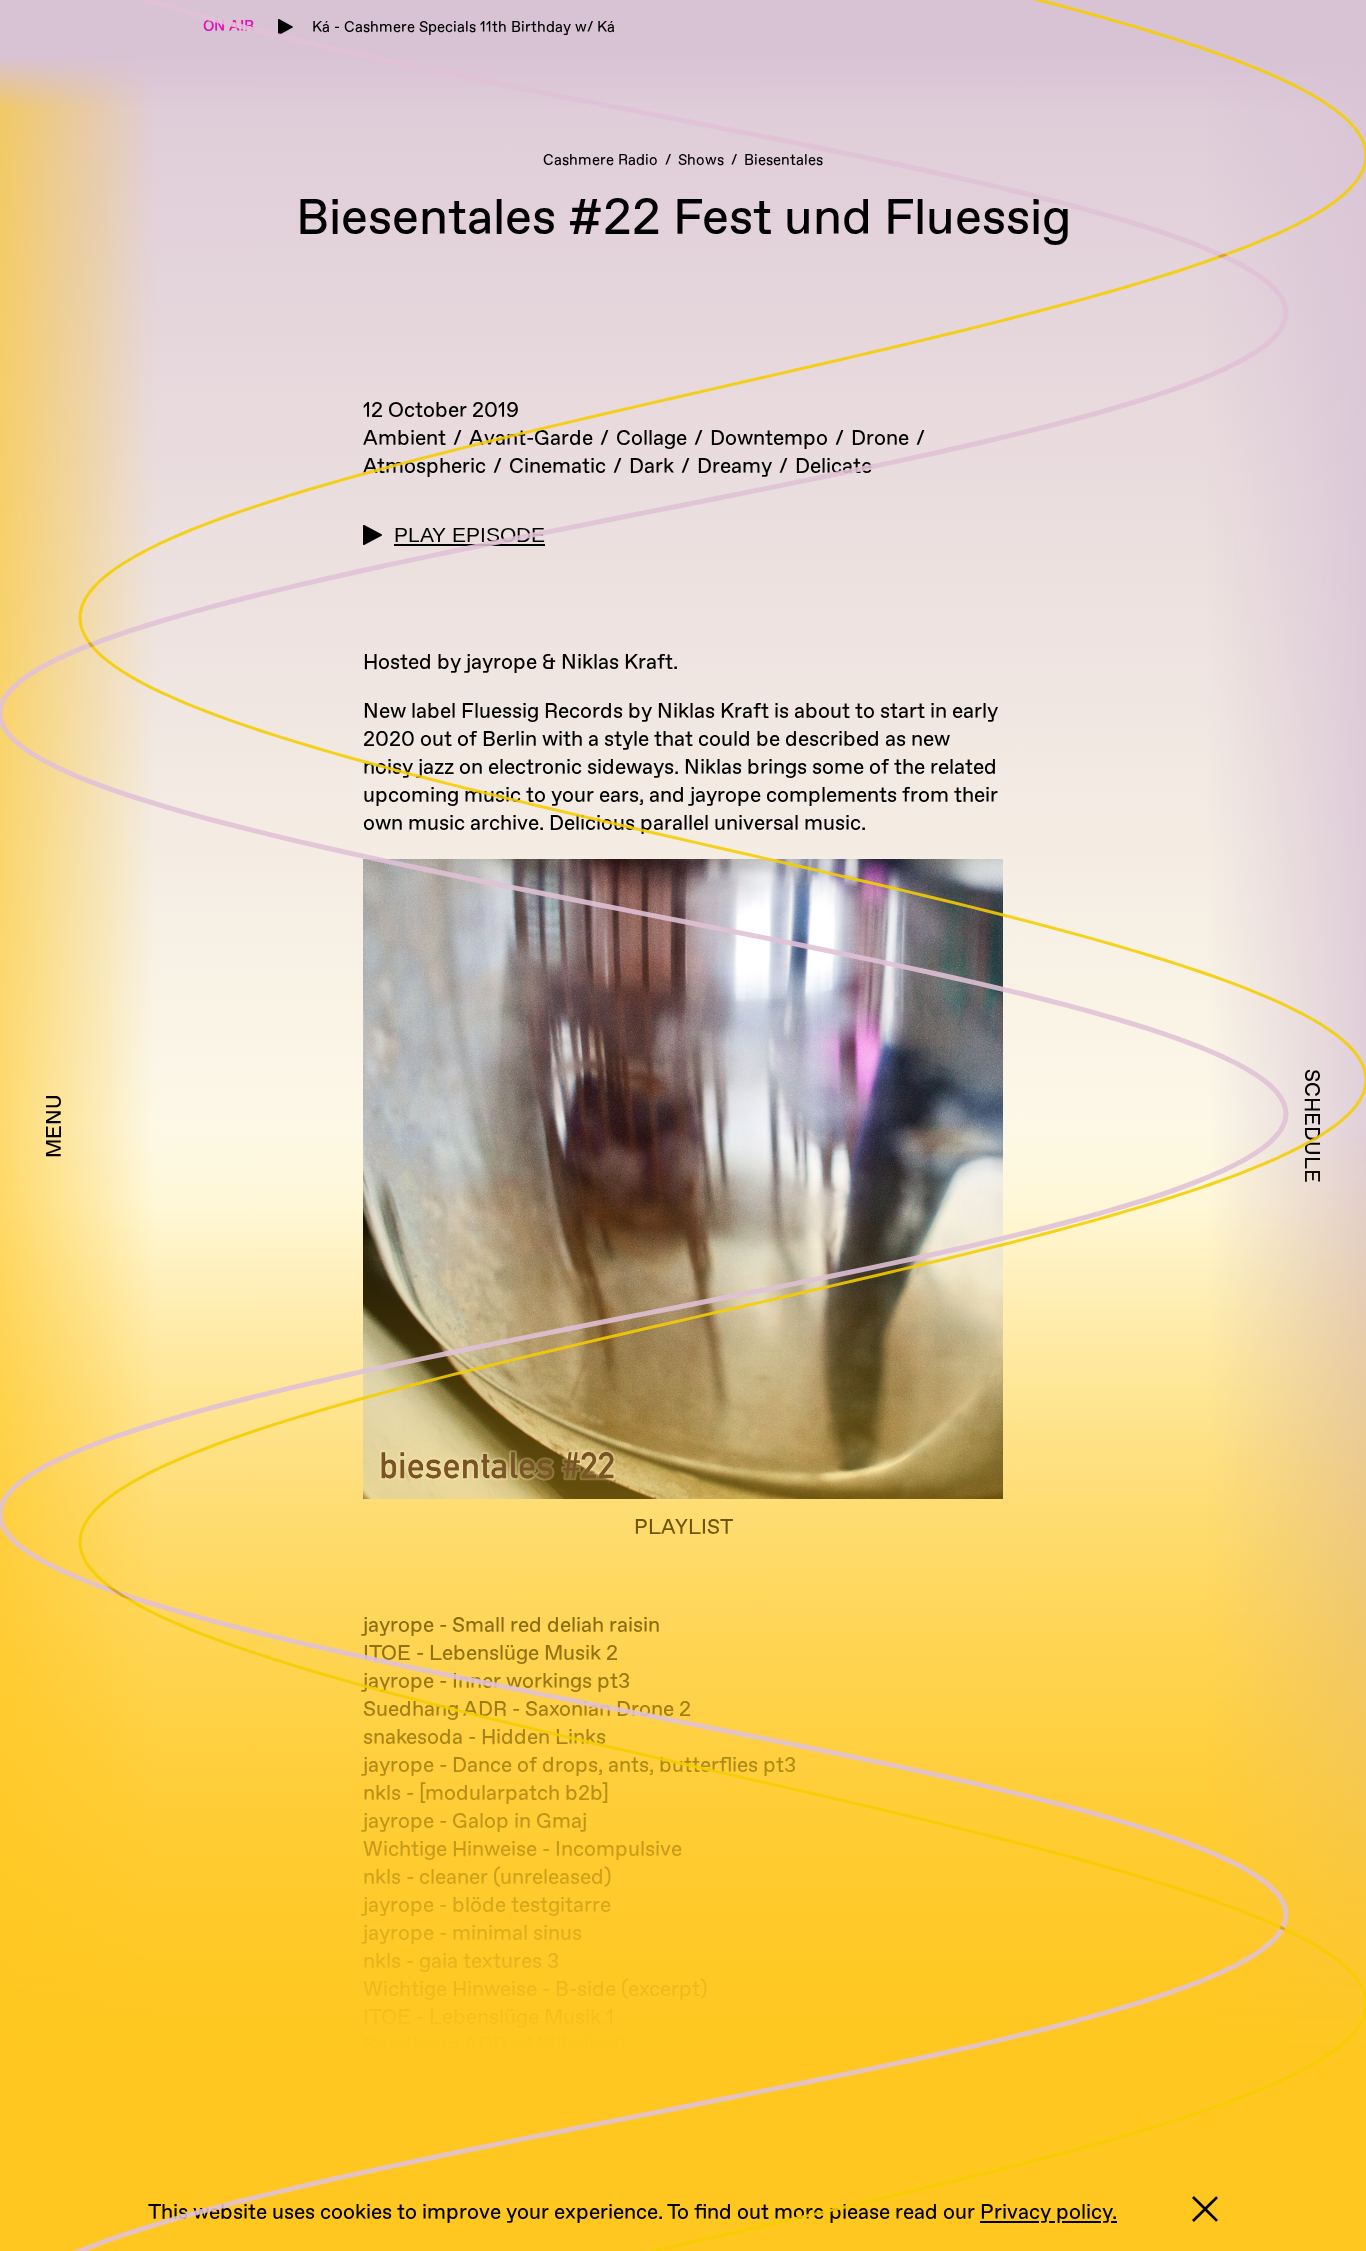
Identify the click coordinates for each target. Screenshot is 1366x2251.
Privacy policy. (1048, 2212)
